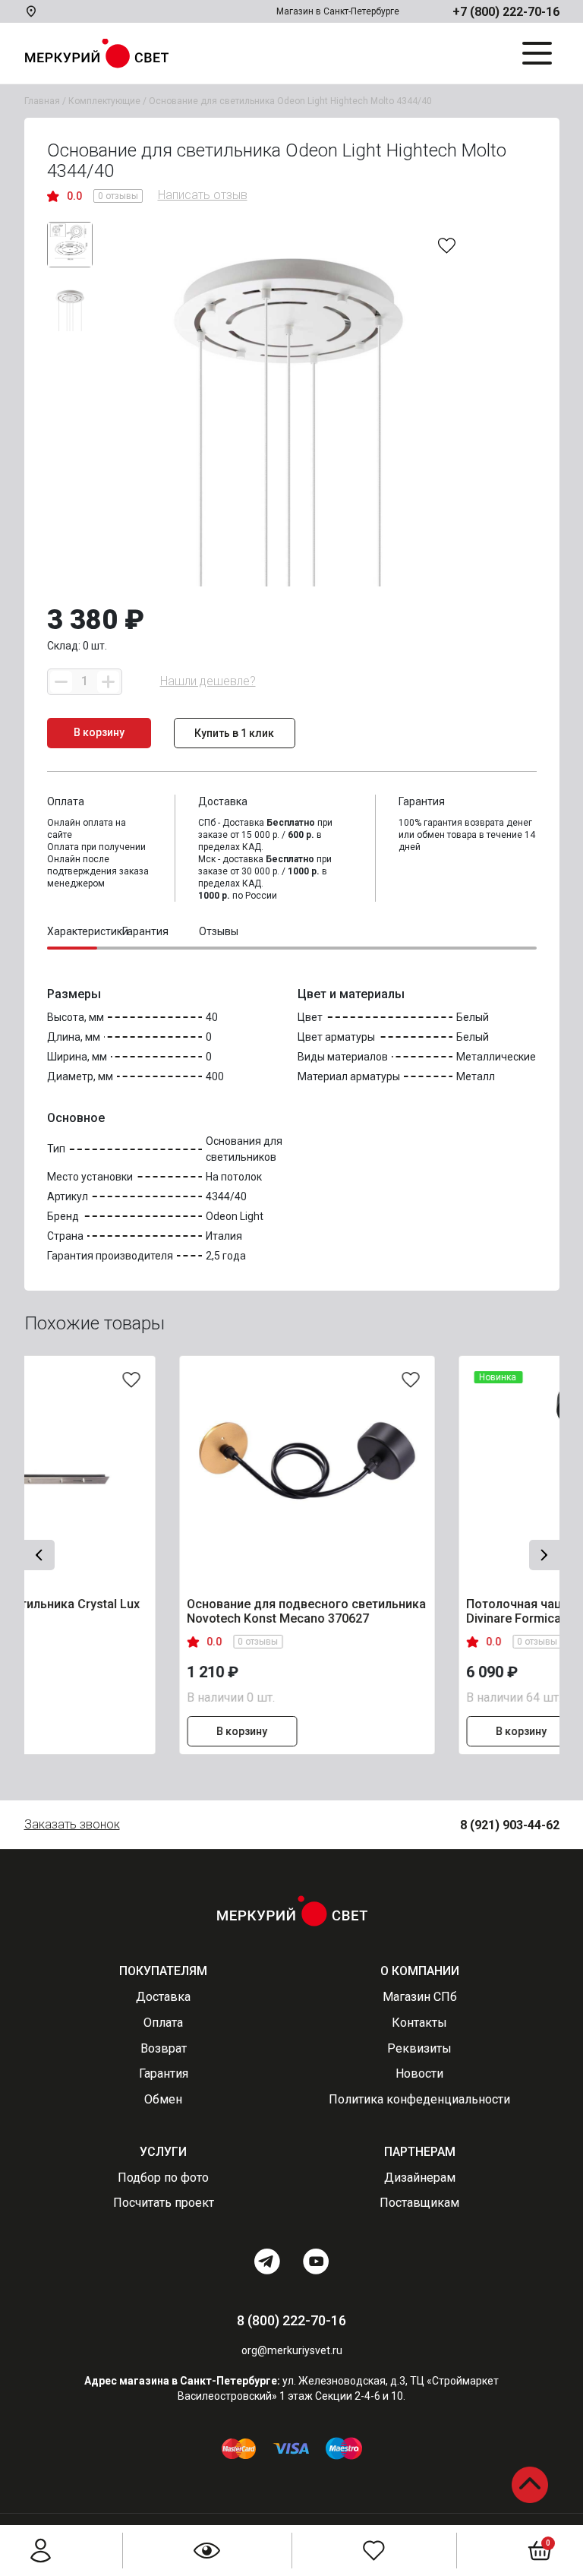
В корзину (134, 1731)
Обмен (163, 2099)
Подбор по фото (163, 2178)
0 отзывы (118, 196)
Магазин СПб (420, 1997)
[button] (39, 1555)
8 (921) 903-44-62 (510, 1825)
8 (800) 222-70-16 (291, 2320)
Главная (42, 101)
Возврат (164, 2048)
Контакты (419, 2023)
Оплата (163, 2023)
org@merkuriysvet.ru (292, 2350)
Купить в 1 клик (234, 733)
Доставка (163, 1997)
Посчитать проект (164, 2203)
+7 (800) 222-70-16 (506, 12)
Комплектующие (104, 101)
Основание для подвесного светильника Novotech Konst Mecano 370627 (199, 1612)
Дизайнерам (420, 2178)
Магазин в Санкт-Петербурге (338, 11)
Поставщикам (419, 2203)
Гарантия (164, 2073)
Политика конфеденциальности (419, 2099)
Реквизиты (419, 2048)
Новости (419, 2073)
